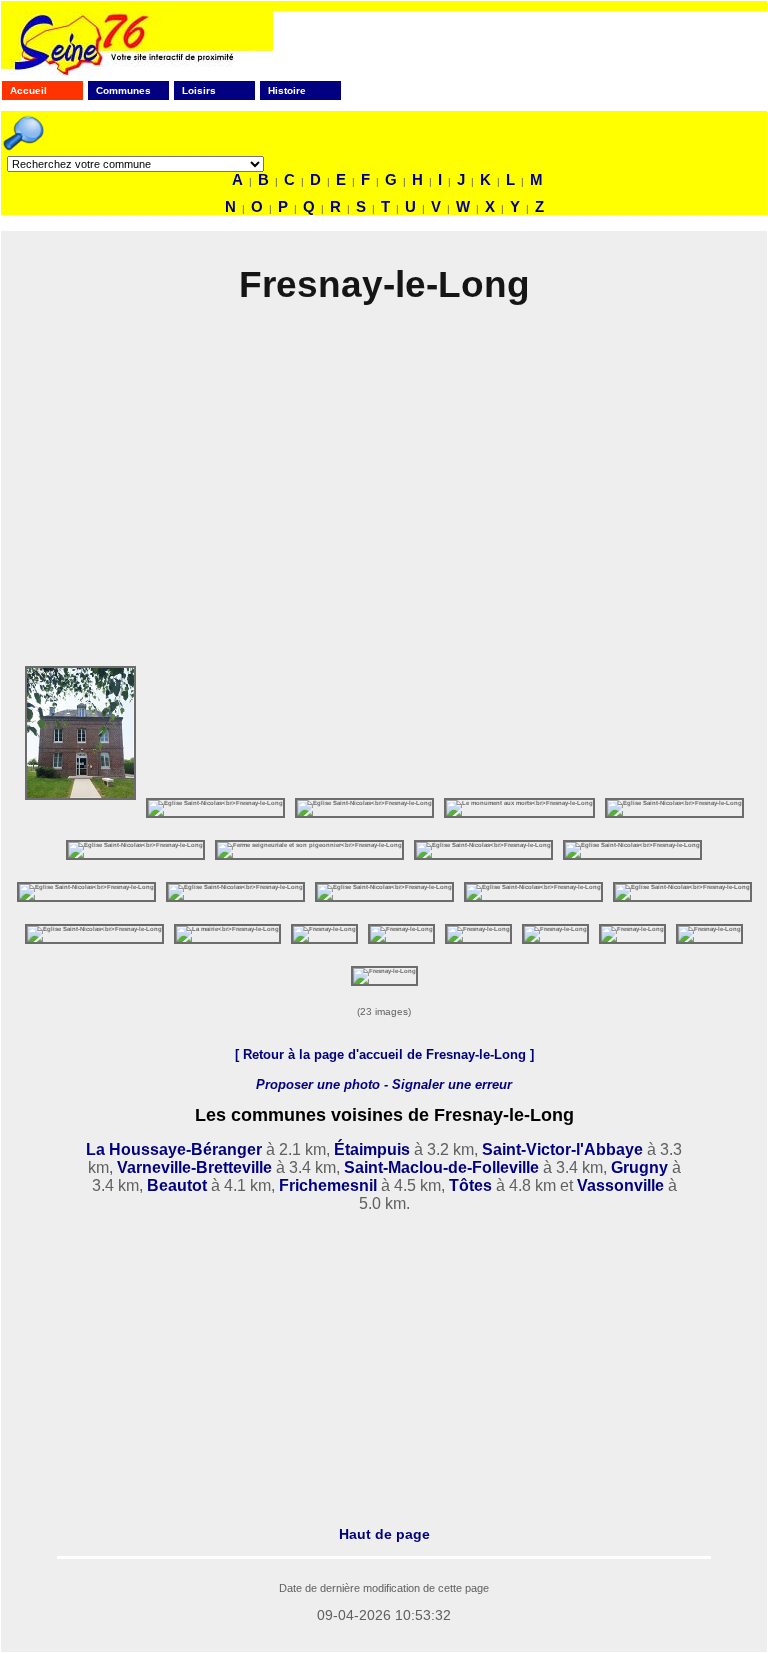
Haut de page (384, 1534)
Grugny (639, 1167)
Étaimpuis (372, 1149)
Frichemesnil (328, 1185)
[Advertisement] (384, 493)
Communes (123, 90)
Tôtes (470, 1185)
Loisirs (199, 90)
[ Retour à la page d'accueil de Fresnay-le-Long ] (384, 1054)
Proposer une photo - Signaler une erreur (384, 1084)
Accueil (28, 90)
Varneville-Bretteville (194, 1167)
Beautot (177, 1185)
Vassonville (620, 1185)
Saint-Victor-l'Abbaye (562, 1149)
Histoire (287, 90)
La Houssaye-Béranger (174, 1149)
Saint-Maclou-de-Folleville (441, 1167)
